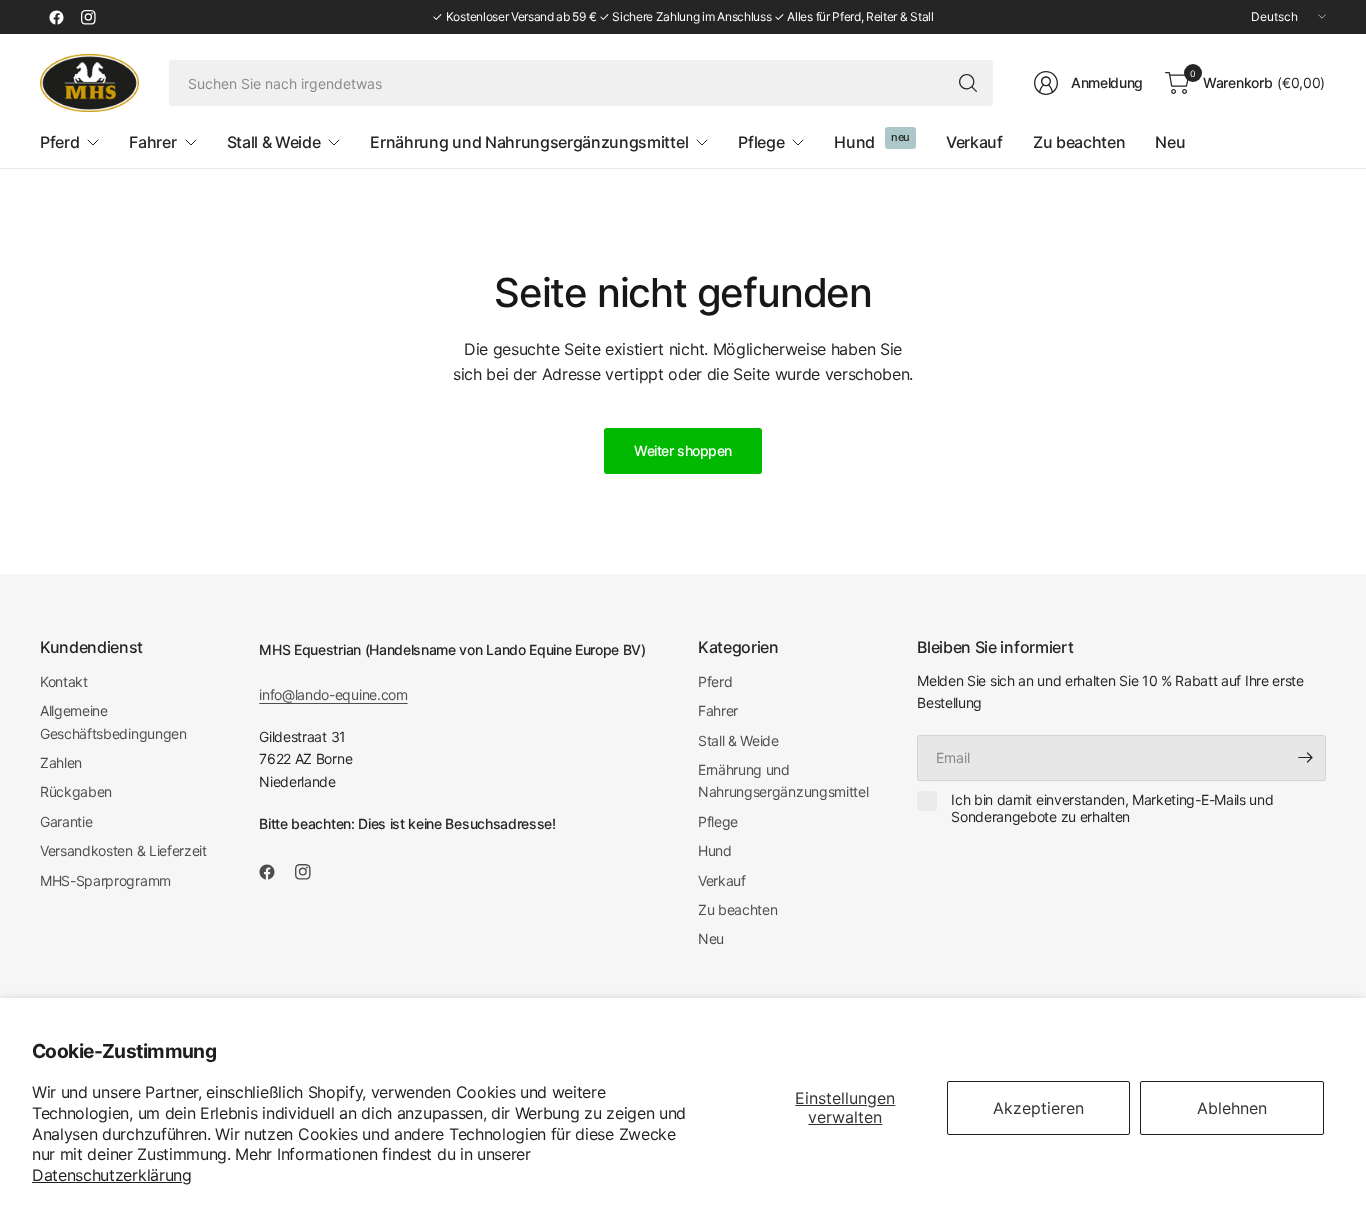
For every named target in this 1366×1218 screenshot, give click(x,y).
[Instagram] (88, 17)
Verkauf (722, 880)
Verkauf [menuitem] (974, 142)
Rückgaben (76, 791)
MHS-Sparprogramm (105, 880)
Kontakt (64, 681)
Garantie (66, 821)
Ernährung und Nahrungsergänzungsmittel (783, 780)
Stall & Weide (738, 740)
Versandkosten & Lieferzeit (123, 850)
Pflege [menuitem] (761, 142)
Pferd (715, 681)
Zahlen (61, 762)
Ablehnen (1232, 1108)
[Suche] (968, 83)
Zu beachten (737, 909)
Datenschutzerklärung (112, 1175)
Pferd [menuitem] (59, 142)
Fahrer (718, 710)
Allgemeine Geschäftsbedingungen (113, 721)
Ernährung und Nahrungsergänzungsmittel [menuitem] (529, 142)
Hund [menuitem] (854, 142)
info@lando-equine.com (333, 694)
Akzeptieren (1038, 1108)
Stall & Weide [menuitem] (274, 142)
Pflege (718, 821)
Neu (711, 938)
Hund (715, 850)
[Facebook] (56, 17)
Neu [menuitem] (1170, 142)
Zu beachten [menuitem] (1079, 142)
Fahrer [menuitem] (152, 142)
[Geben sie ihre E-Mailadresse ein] (1306, 758)
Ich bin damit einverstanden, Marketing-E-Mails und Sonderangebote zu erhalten (1112, 808)
